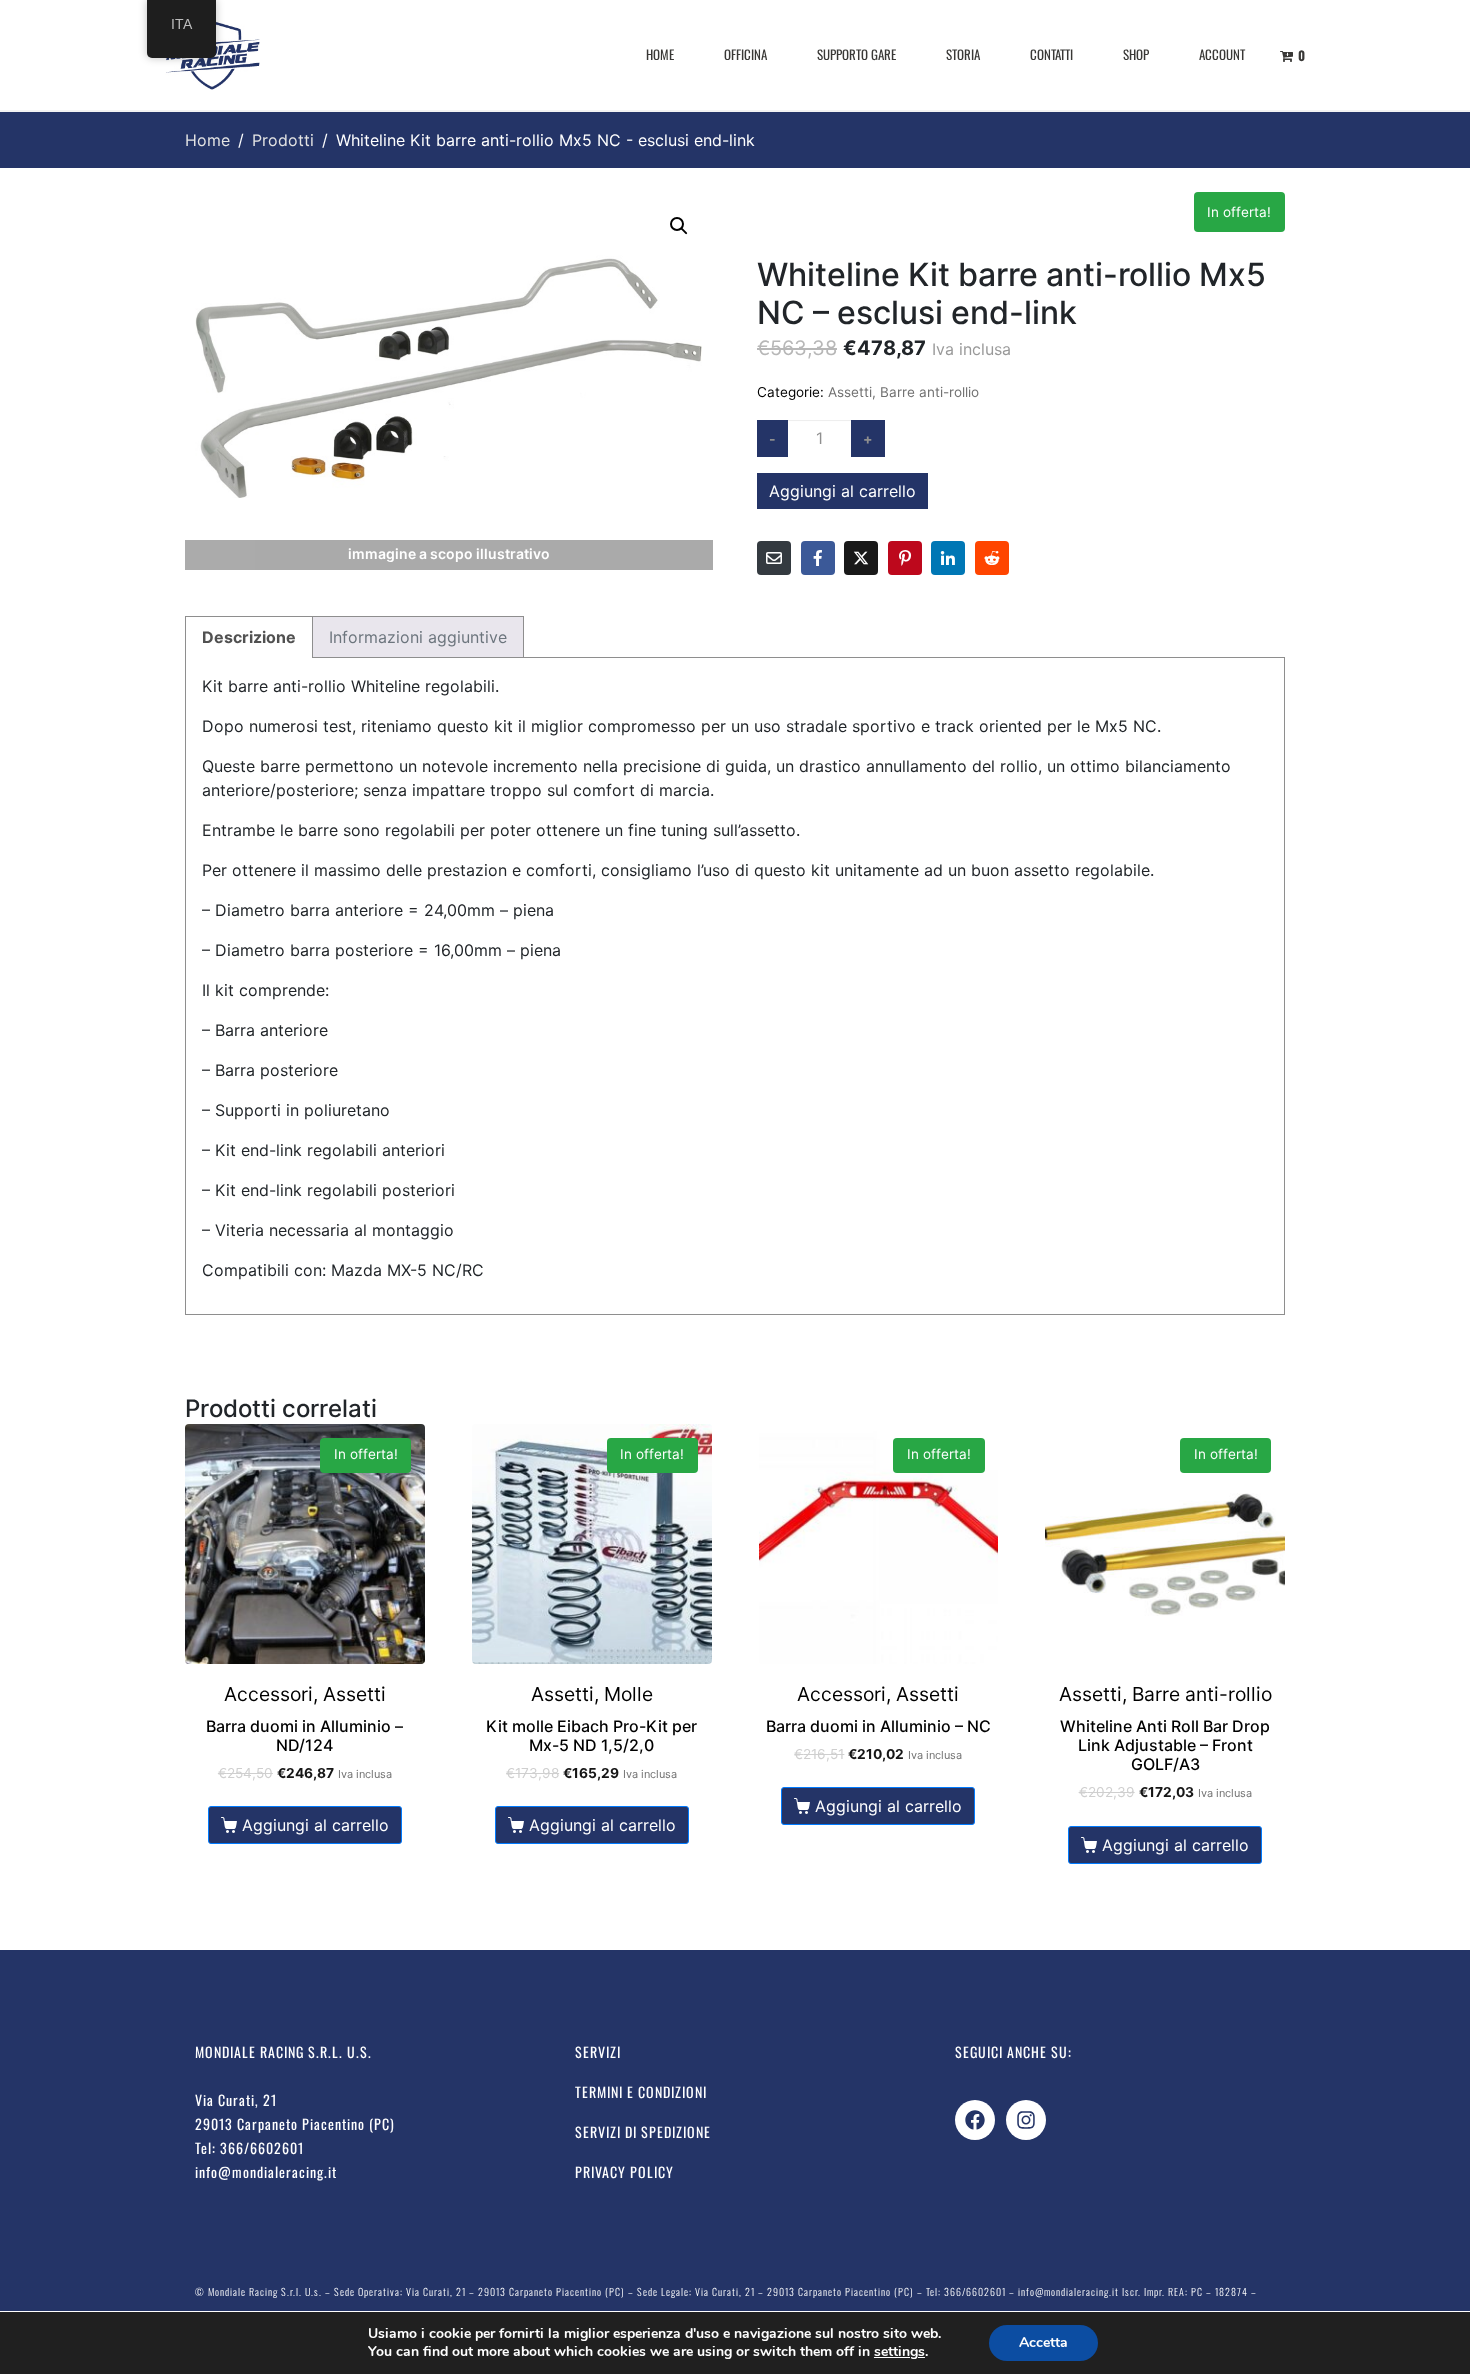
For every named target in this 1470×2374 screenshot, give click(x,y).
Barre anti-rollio (929, 392)
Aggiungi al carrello (842, 491)
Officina (745, 54)
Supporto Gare (856, 54)
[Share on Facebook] (818, 558)
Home (660, 54)
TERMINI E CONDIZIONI (641, 2091)
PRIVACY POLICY (624, 2171)
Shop (1136, 54)
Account (1222, 54)
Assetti (850, 392)
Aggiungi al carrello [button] (315, 1825)
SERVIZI (598, 2051)
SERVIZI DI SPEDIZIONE (643, 2131)
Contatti (1051, 54)
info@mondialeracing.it (266, 2171)
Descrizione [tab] (249, 637)
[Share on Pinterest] (905, 558)
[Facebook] (975, 2120)
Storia (963, 54)
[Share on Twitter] (861, 558)
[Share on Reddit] (992, 558)
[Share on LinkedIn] (948, 558)
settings (899, 2352)
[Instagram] (1026, 2120)
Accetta (1043, 2342)
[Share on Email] (774, 558)
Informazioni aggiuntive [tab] (418, 637)
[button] (679, 226)
